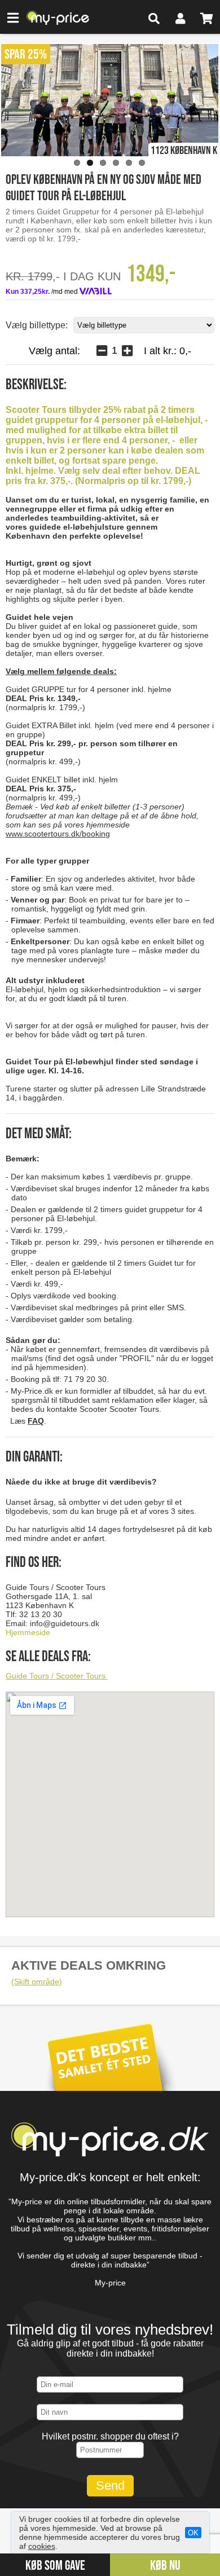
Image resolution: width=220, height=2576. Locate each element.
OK (193, 2533)
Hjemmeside (28, 1632)
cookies (42, 2546)
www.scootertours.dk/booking (58, 834)
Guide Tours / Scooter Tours (57, 1676)
